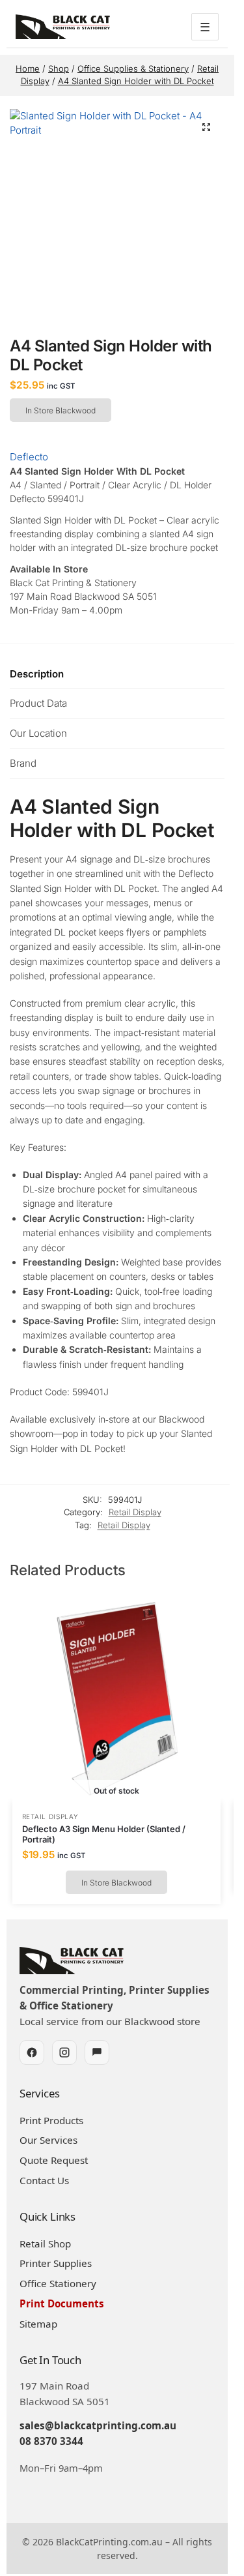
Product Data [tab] (38, 703)
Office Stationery (58, 2283)
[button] (206, 127)
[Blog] (97, 2052)
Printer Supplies (56, 2263)
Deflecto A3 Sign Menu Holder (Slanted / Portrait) (104, 1834)
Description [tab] (37, 674)
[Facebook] (32, 2052)
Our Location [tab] (38, 733)
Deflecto (29, 457)
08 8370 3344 (51, 2441)
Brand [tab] (23, 763)
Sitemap (38, 2324)
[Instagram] (64, 2052)
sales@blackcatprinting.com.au (98, 2425)
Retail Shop (45, 2243)
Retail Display (135, 1512)
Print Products (51, 2120)
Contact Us (44, 2180)
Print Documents (62, 2303)
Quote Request (54, 2160)
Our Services (48, 2140)
